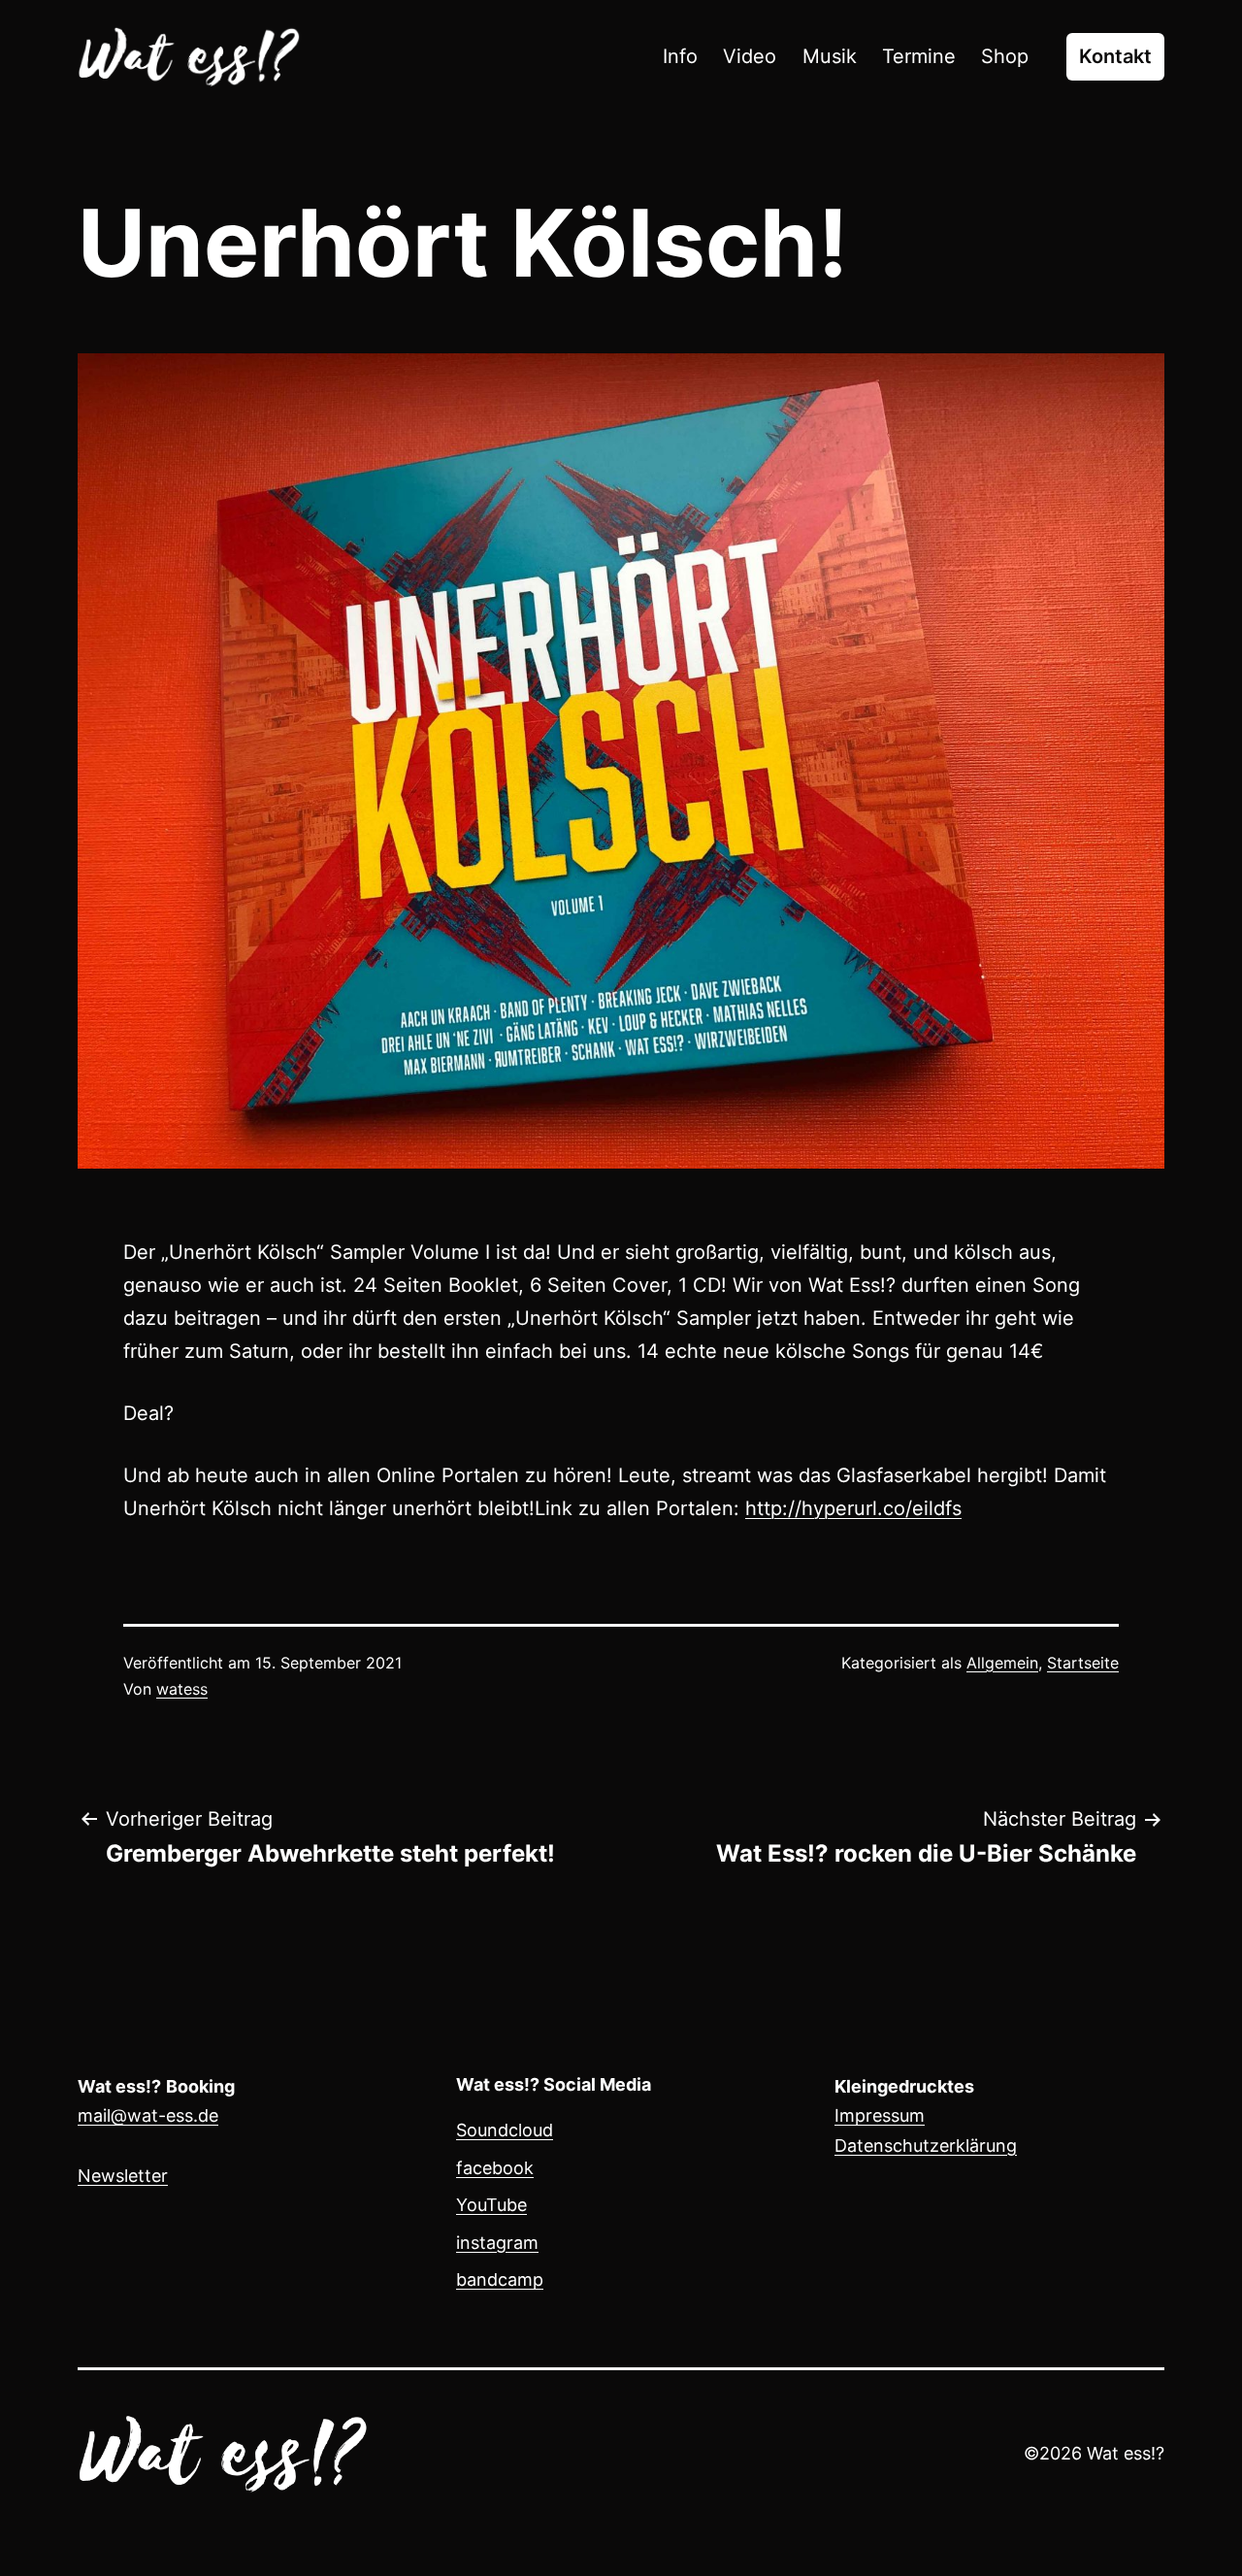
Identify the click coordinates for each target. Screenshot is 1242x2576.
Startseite (1083, 1663)
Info (680, 56)
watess (182, 1689)
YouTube (491, 2205)
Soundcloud (505, 2130)
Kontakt (1115, 56)
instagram (497, 2243)
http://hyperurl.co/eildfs (853, 1508)
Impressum (880, 2115)
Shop (1005, 56)
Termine (919, 56)
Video (750, 56)
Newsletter (123, 2176)
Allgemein (1002, 1663)
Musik (830, 56)
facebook (495, 2168)
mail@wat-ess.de (148, 2115)
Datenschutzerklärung (926, 2146)
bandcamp (500, 2279)
